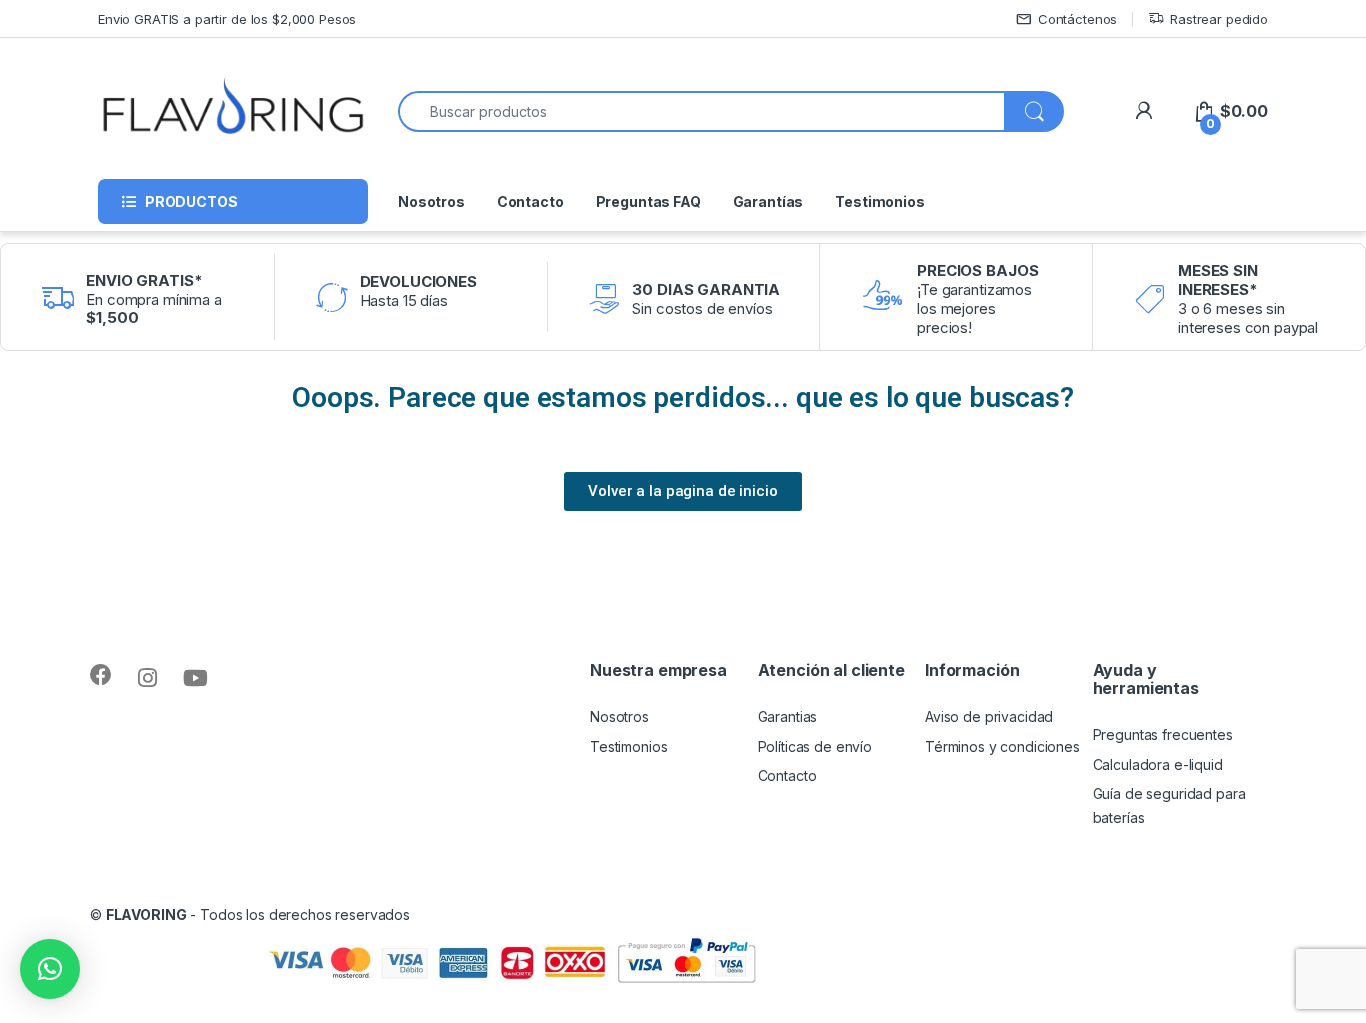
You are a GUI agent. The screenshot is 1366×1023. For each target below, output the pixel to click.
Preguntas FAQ (648, 201)
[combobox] (701, 111)
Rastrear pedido (1219, 19)
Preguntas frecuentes (1163, 734)
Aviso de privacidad (989, 716)
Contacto (530, 201)
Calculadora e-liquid (1158, 764)
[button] (50, 969)
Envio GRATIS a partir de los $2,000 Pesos (227, 19)
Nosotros (431, 201)
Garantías (768, 201)
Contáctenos (1077, 19)
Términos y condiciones (1002, 746)
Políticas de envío (815, 746)
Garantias (788, 716)
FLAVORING (146, 914)
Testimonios (879, 201)
